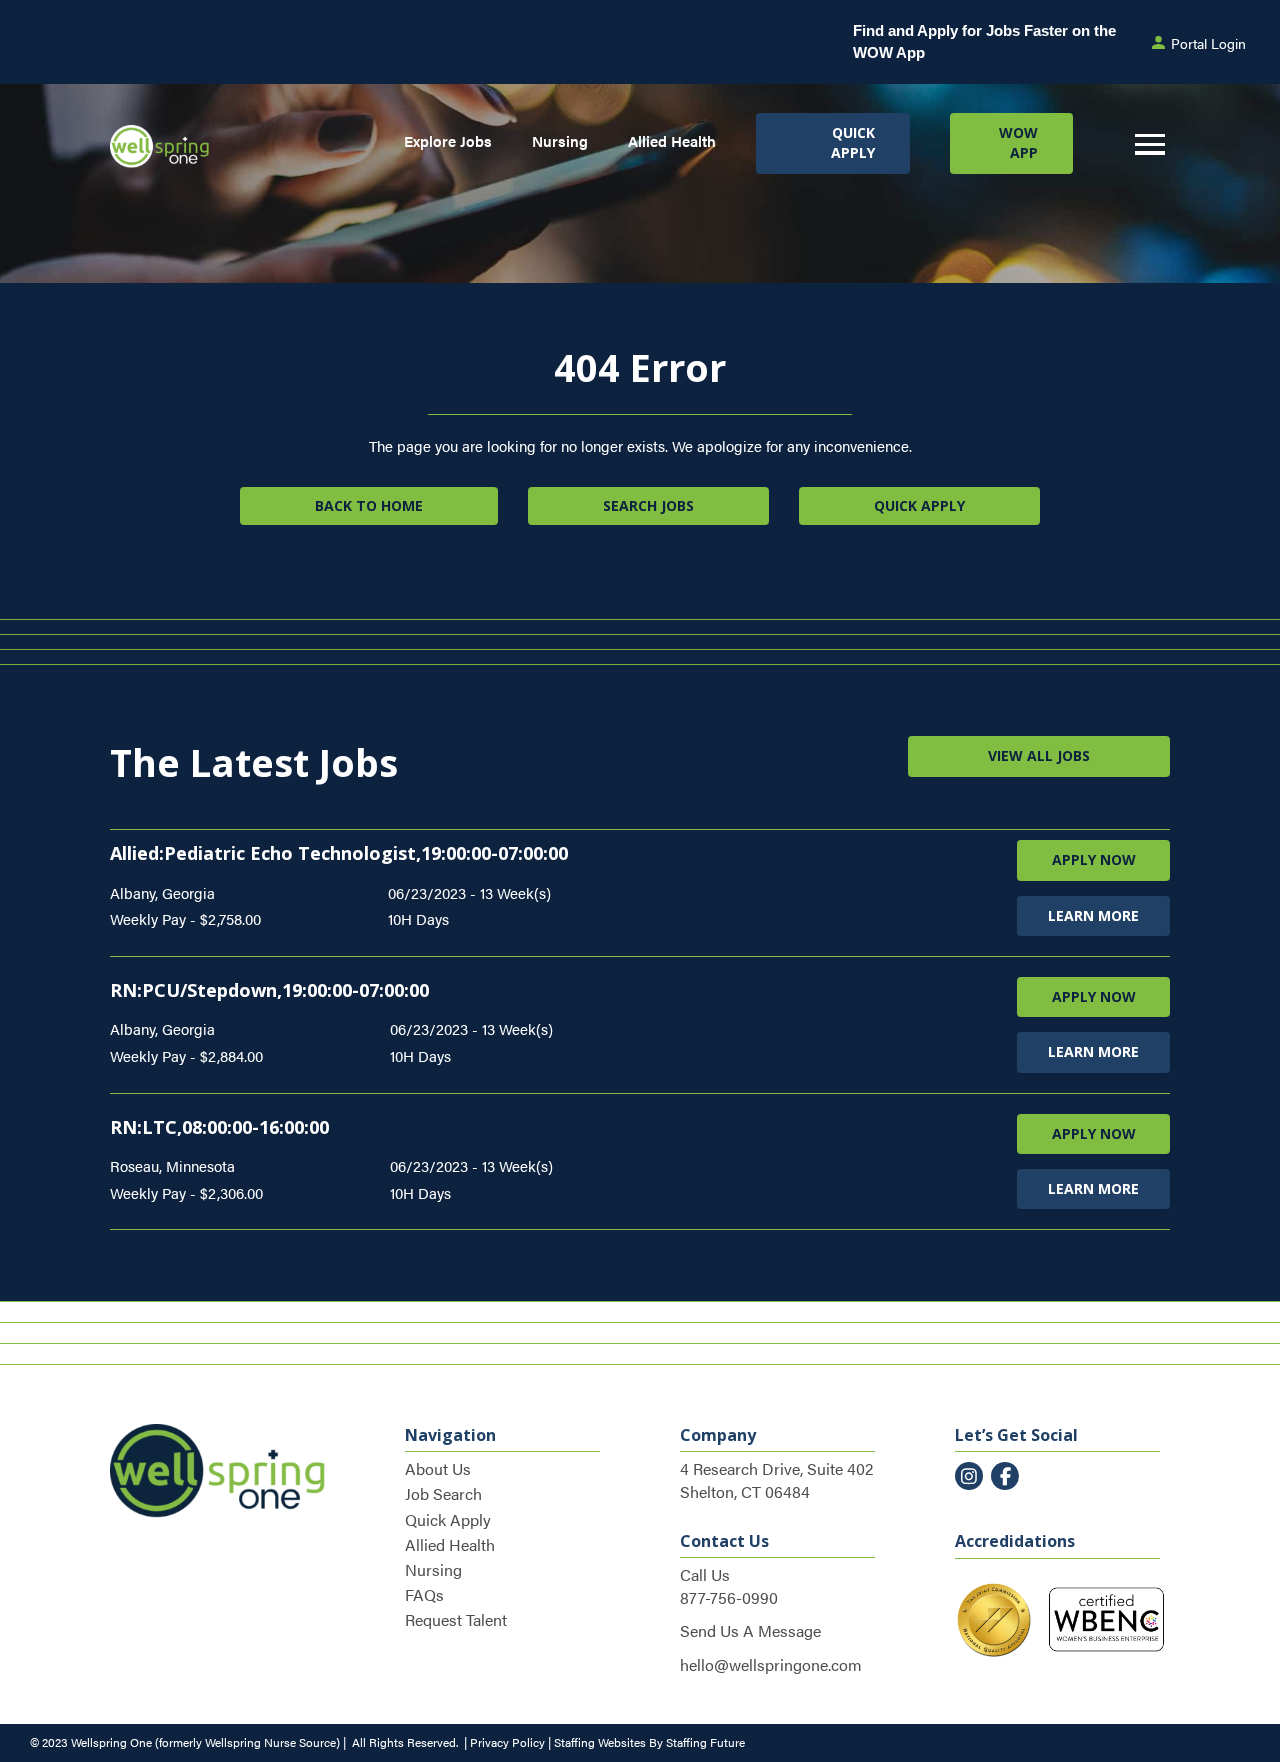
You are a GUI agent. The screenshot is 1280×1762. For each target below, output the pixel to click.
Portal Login (1208, 43)
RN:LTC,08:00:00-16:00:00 (219, 1127)
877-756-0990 (729, 1597)
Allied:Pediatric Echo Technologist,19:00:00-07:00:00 (339, 853)
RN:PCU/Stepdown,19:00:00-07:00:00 (269, 990)
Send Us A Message (750, 1630)
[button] (832, 143)
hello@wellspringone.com (771, 1664)
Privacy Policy (507, 1742)
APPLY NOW (1094, 859)
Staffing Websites (600, 1742)
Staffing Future (705, 1742)
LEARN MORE (1093, 915)
